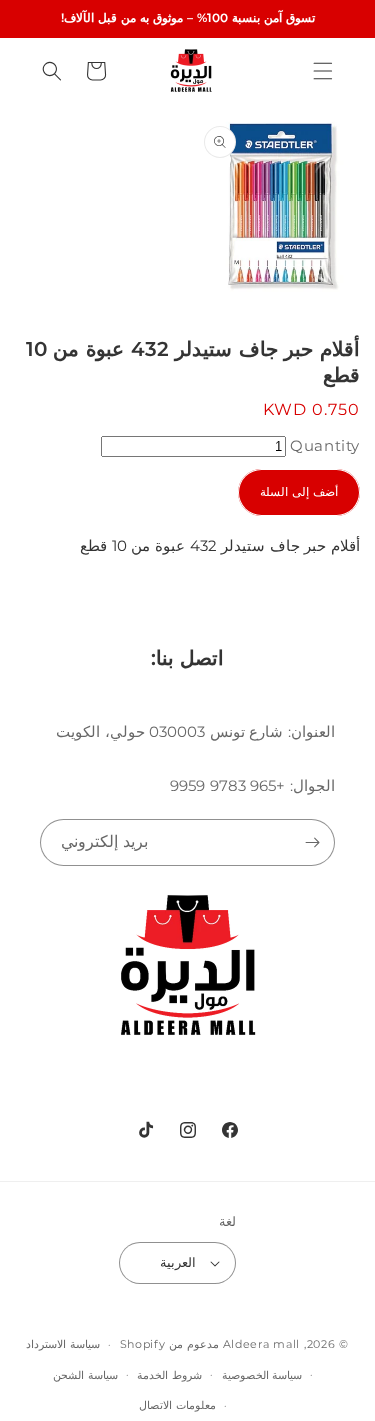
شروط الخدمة (169, 1375)
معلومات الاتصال (177, 1405)
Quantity (325, 445)
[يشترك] (312, 842)
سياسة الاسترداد (63, 1344)
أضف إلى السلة (299, 491)
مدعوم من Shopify (169, 1344)
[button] (323, 71)
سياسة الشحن (85, 1375)
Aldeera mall (261, 1344)
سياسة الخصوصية (262, 1375)
